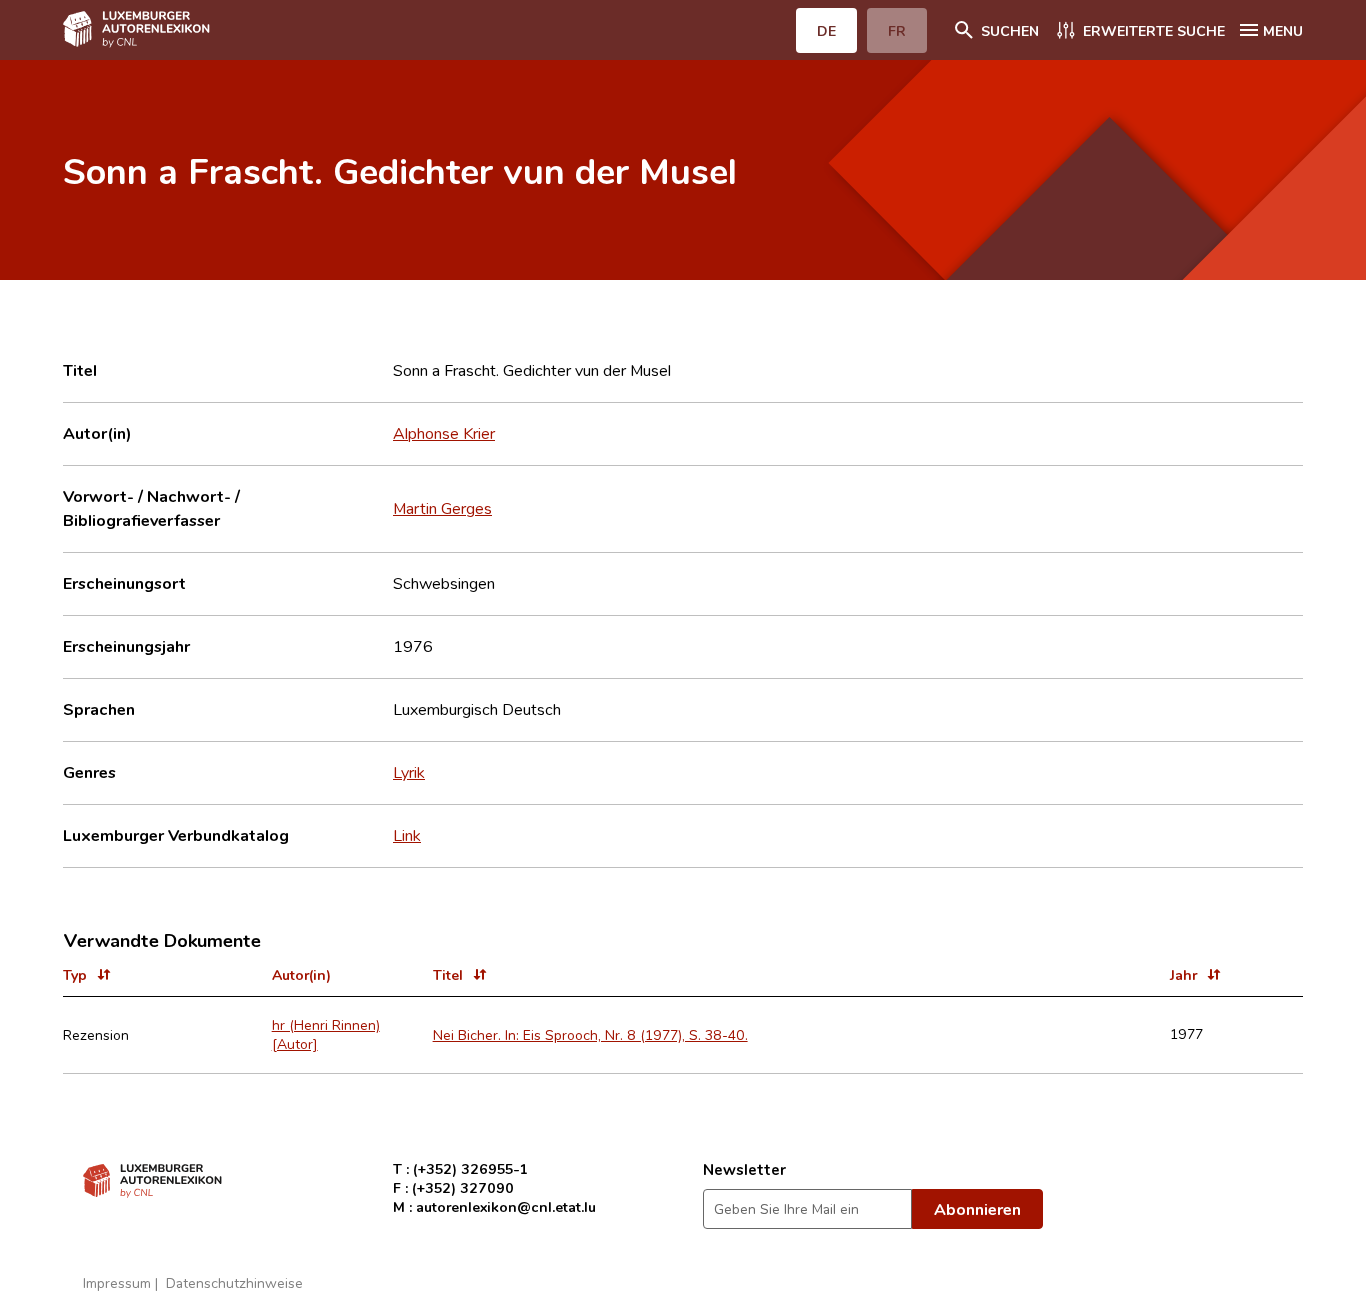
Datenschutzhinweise (234, 1282)
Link (407, 835)
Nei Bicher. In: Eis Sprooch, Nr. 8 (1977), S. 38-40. (590, 1034)
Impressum (117, 1282)
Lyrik (409, 772)
